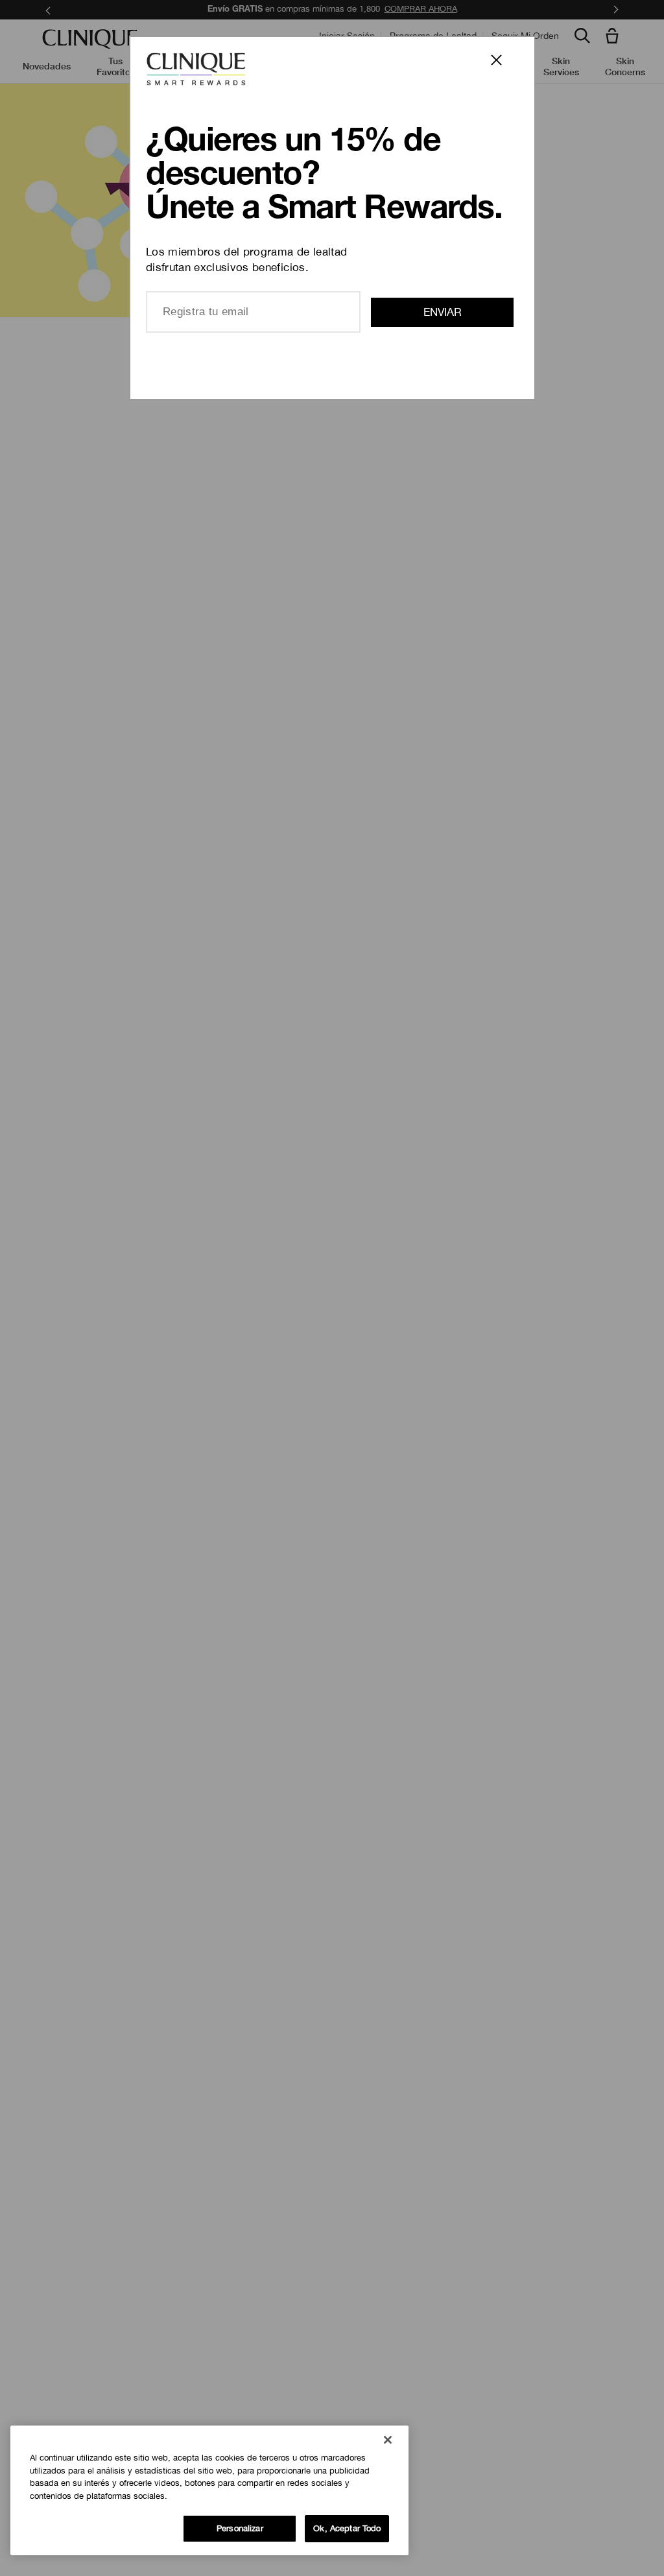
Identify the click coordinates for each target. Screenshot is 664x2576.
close (504, 67)
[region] (209, 2490)
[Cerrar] (388, 2440)
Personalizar (240, 2528)
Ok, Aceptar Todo (347, 2528)
